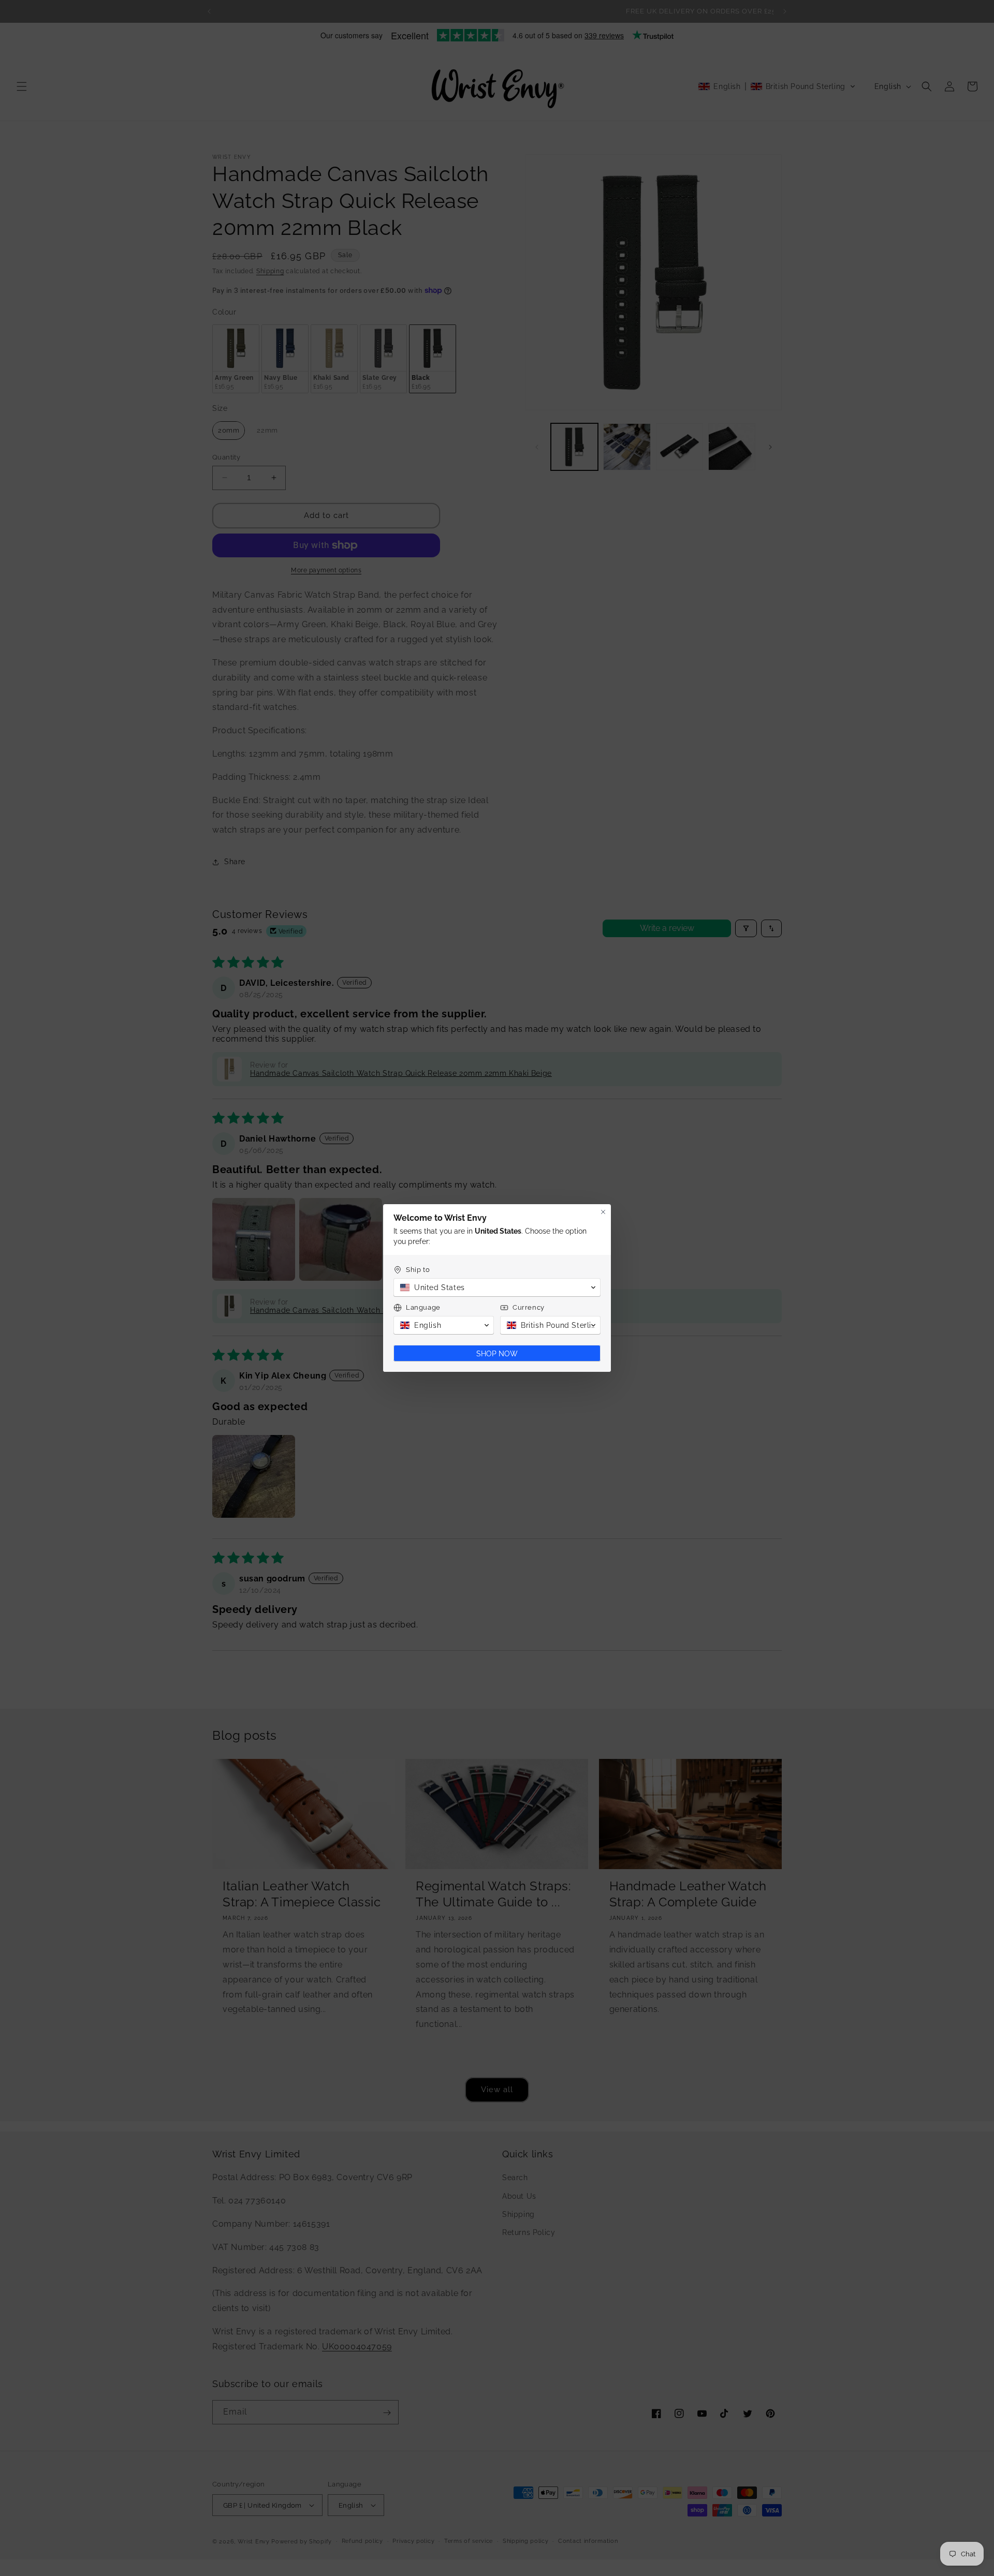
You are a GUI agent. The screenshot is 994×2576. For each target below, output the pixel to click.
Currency (529, 1307)
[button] (497, 1287)
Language (423, 1307)
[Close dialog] (603, 1212)
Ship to (418, 1270)
